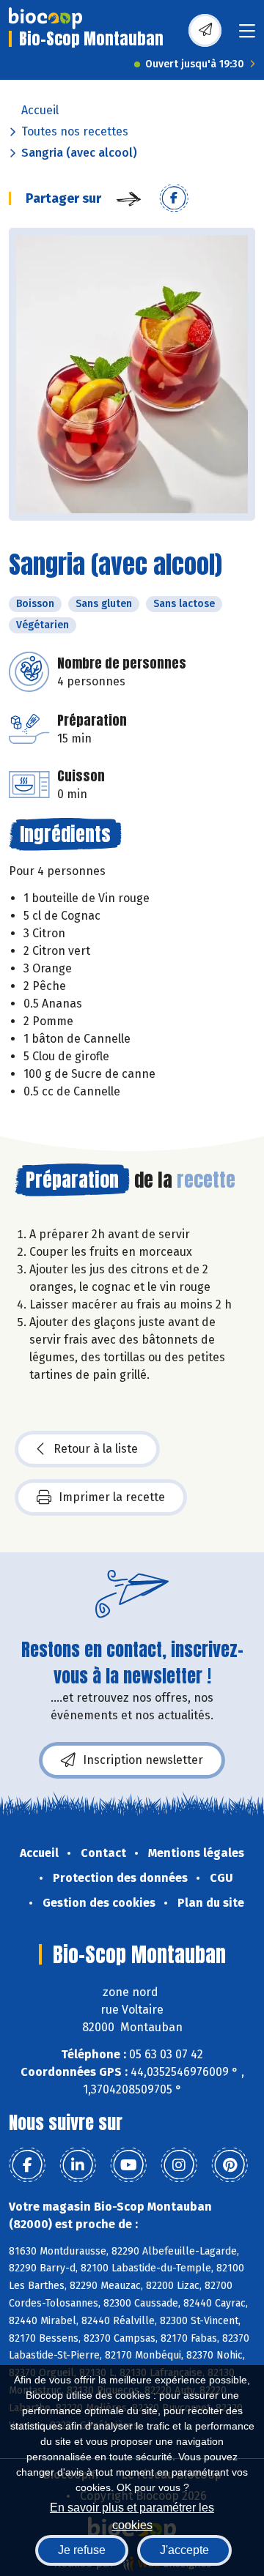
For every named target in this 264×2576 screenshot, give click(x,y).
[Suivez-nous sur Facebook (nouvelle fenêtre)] (27, 2165)
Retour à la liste (96, 1449)
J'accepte (184, 2550)
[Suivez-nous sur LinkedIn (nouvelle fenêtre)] (78, 2165)
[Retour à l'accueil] (45, 18)
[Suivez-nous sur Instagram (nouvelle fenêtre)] (179, 2165)
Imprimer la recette (112, 1497)
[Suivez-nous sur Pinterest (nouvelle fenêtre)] (230, 2165)
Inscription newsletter (143, 1760)
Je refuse (82, 2550)
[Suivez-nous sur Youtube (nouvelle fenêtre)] (128, 2165)
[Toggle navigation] (247, 36)
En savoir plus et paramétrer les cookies (132, 2515)
